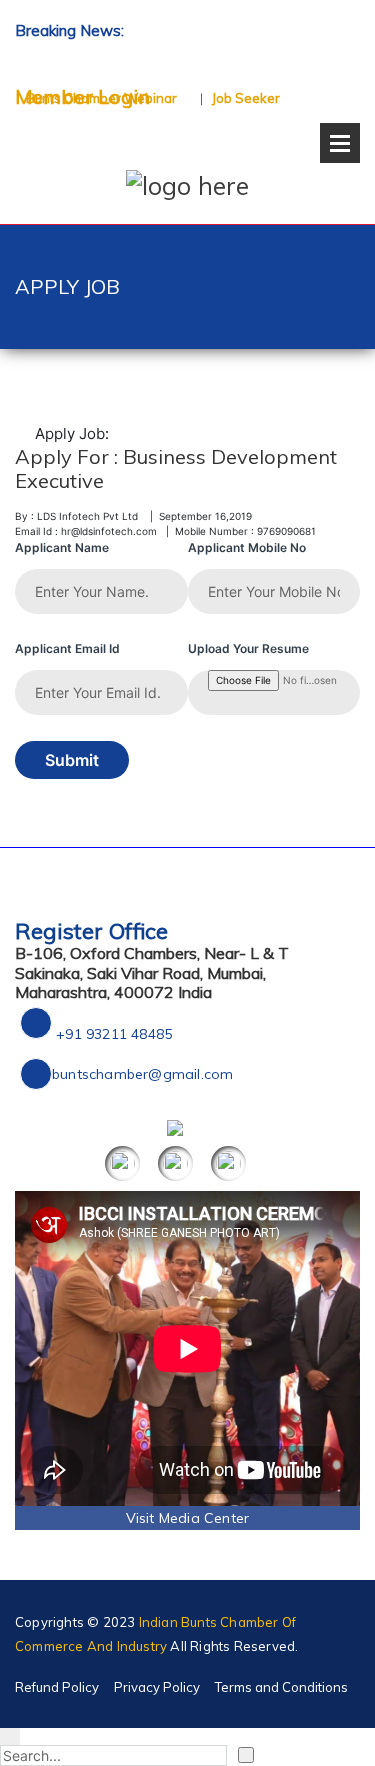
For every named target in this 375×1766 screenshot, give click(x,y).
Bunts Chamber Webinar (101, 98)
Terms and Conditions (281, 1687)
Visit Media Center (188, 1518)
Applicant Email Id (67, 648)
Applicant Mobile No (247, 547)
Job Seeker (246, 98)
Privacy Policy (157, 1687)
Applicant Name (62, 547)
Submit (72, 760)
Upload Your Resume (248, 648)
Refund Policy (57, 1687)
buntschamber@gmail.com (142, 1074)
